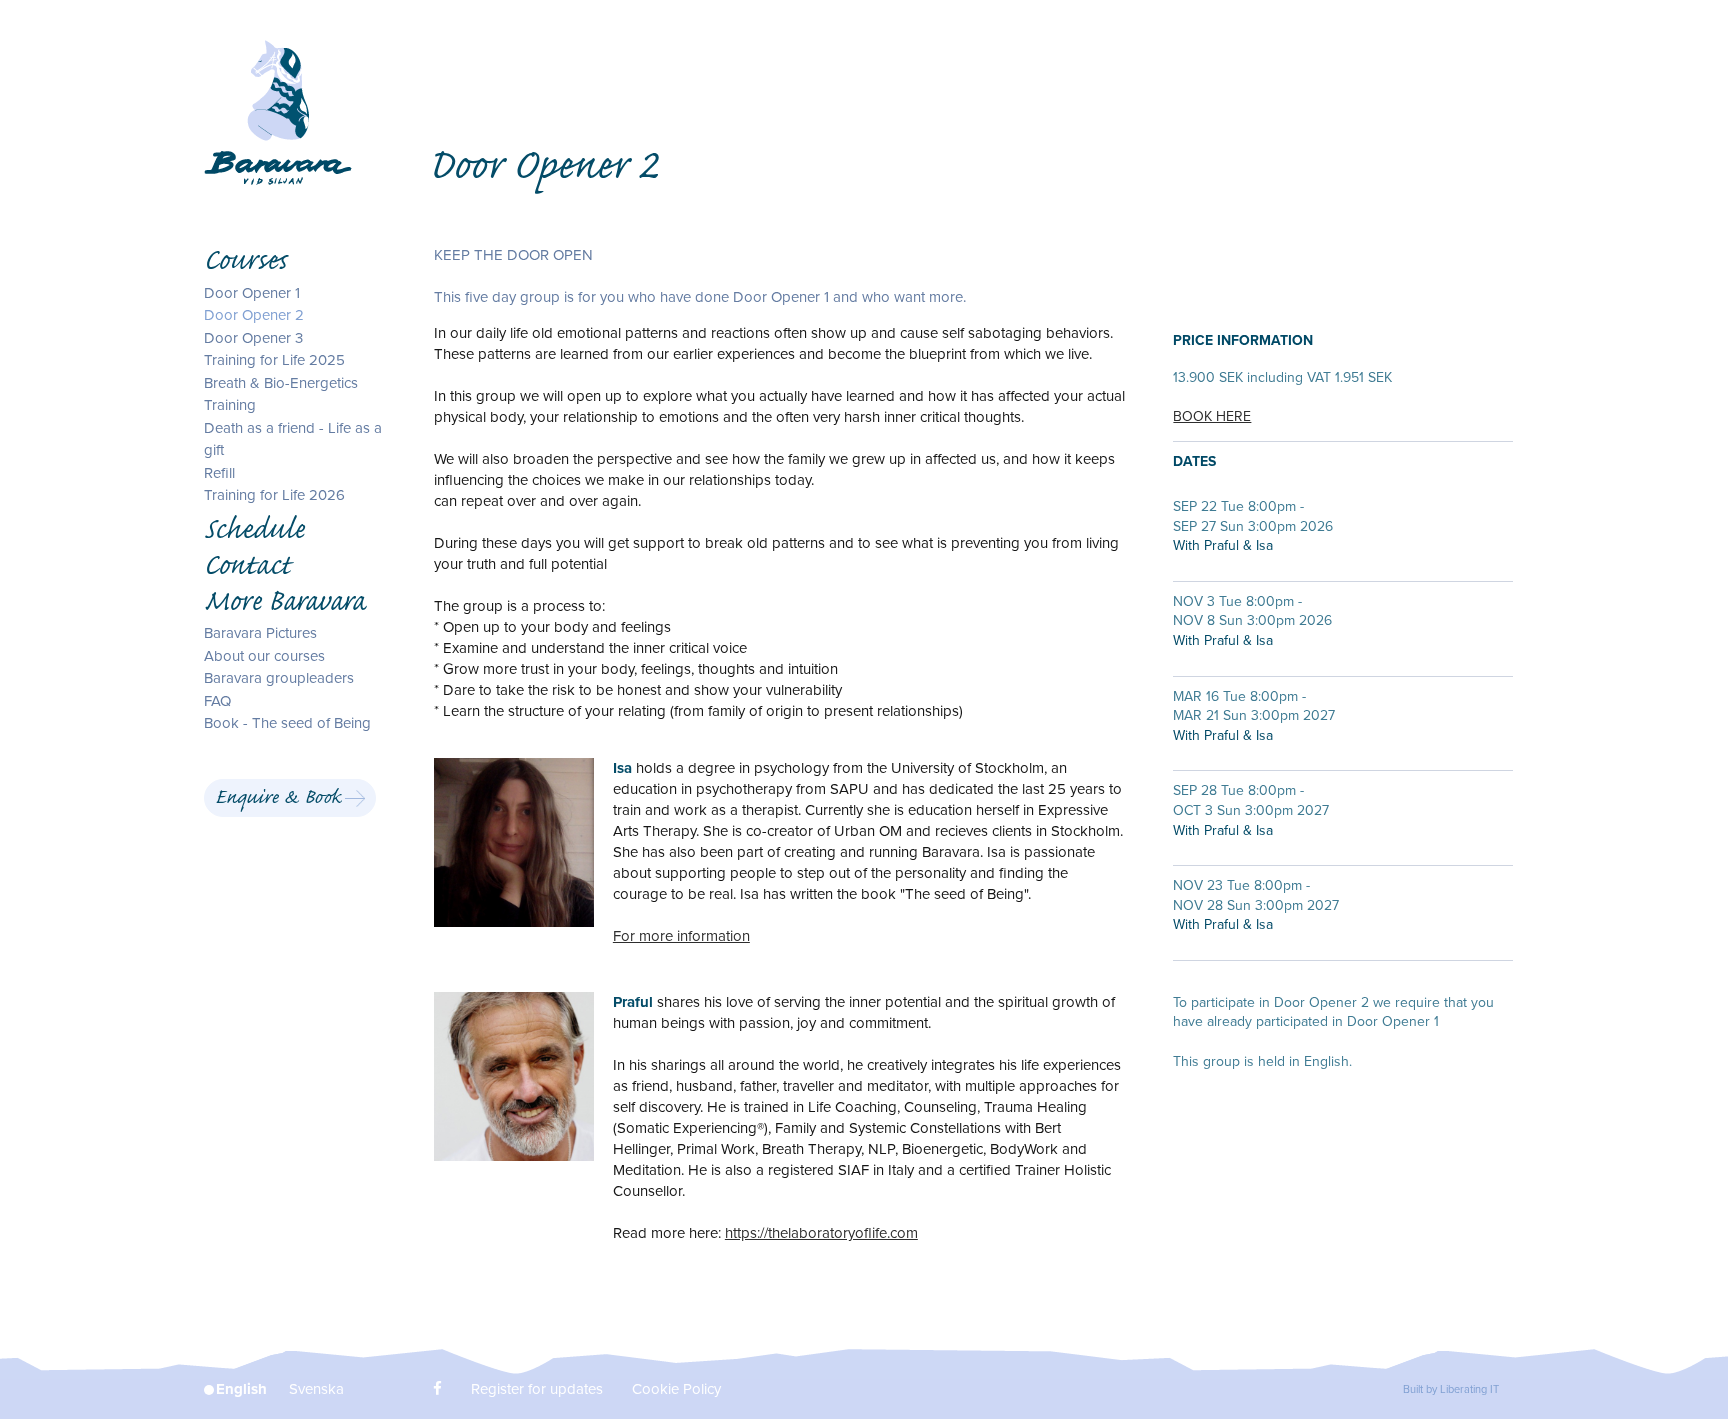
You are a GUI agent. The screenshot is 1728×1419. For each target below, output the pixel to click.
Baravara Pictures (260, 633)
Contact (247, 568)
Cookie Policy (676, 1389)
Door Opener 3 (253, 337)
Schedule (254, 532)
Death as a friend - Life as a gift (293, 438)
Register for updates (537, 1389)
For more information (681, 936)
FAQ (217, 700)
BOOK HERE (1212, 416)
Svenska (316, 1389)
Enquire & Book (278, 799)
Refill (219, 472)
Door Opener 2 (254, 315)
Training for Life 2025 (274, 360)
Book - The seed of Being (287, 723)
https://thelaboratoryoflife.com (821, 1233)
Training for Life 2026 (274, 495)
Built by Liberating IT (1451, 1389)
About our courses (264, 655)
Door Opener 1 (252, 292)
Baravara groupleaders (279, 678)
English (241, 1389)
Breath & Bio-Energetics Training (281, 393)
